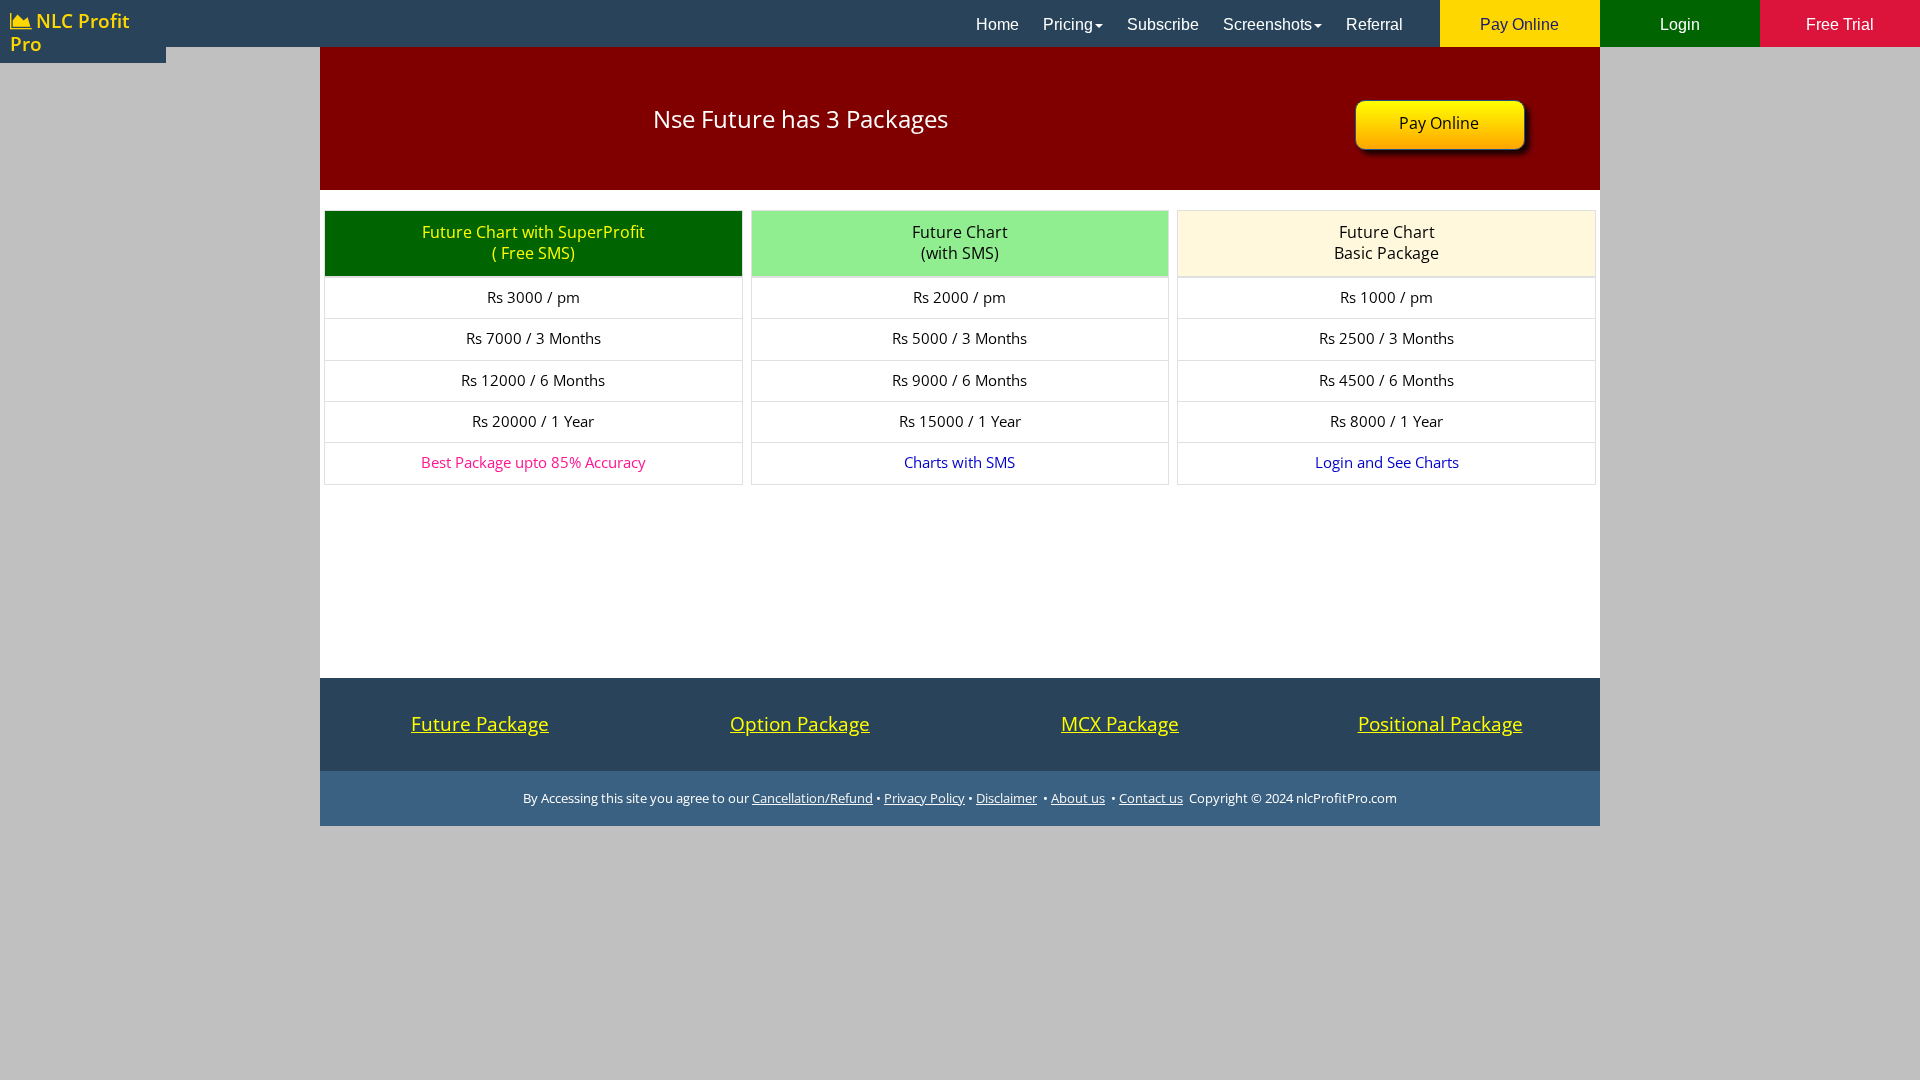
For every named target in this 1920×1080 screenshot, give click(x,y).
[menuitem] (997, 23)
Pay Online (1519, 24)
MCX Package (1120, 724)
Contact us (1151, 798)
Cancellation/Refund (812, 798)
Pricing (1068, 24)
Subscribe (1163, 24)
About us (1078, 798)
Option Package (800, 724)
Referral (1374, 24)
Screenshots (1267, 24)
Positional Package (1440, 724)
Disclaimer (1006, 798)
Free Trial (1840, 24)
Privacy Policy (924, 798)
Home (997, 24)
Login (1680, 24)
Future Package (480, 724)
